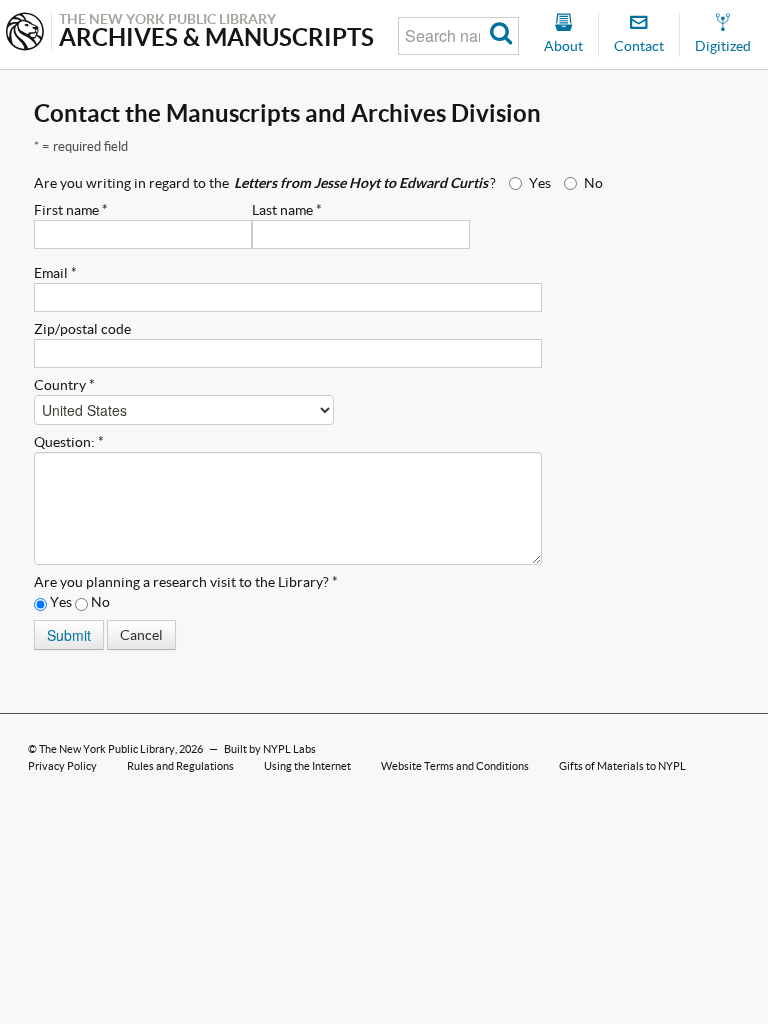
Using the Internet (307, 766)
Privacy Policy (62, 766)
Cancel (141, 635)
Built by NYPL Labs (270, 749)
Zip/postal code (82, 329)
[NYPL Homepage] (25, 33)
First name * (71, 210)
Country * (64, 385)
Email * (55, 273)
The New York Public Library (107, 749)
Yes (540, 183)
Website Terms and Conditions (455, 766)
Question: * (69, 442)
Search (501, 36)
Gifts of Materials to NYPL (622, 766)
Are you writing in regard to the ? (265, 183)
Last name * (287, 210)
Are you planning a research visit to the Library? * (186, 582)
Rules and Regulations (180, 766)
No (593, 183)
